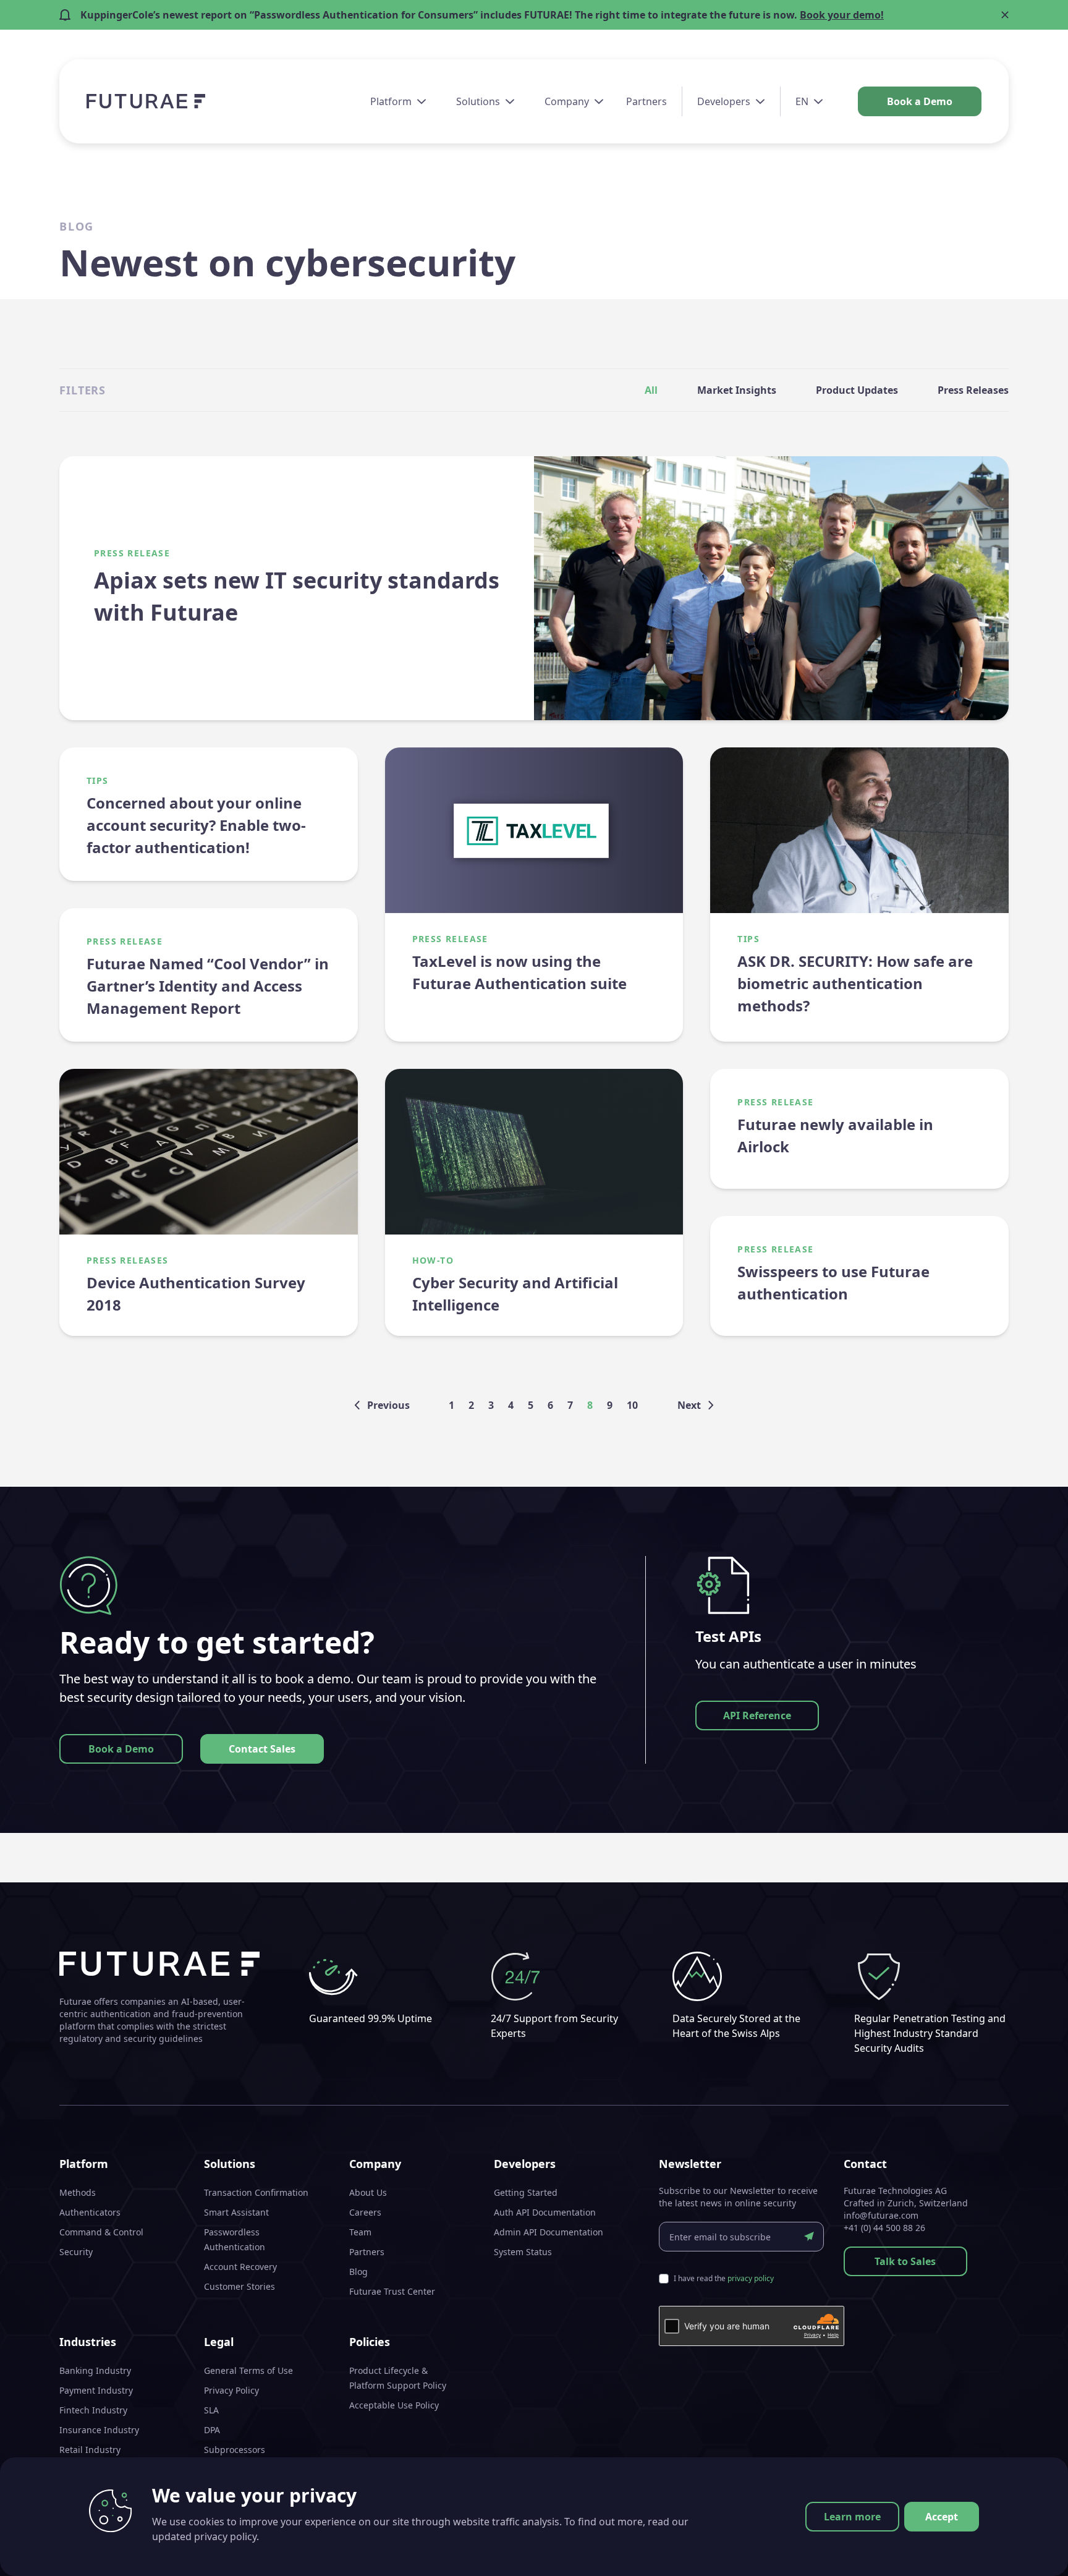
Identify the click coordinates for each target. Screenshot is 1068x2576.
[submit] (809, 2237)
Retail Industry (90, 2450)
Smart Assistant (236, 2212)
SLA (211, 2410)
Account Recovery (240, 2267)
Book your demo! (842, 15)
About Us (368, 2192)
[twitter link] (1002, 2551)
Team (360, 2232)
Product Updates (857, 390)
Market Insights (737, 390)
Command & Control (101, 2232)
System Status (523, 2252)
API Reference (757, 1715)
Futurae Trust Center (392, 2291)
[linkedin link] (980, 2551)
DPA (212, 2430)
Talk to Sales (905, 2261)
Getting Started (526, 2192)
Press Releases (973, 390)
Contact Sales (262, 1749)
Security (76, 2252)
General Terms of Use (248, 2370)
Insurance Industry (99, 2430)
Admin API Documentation (549, 2232)
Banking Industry (95, 2370)
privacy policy (751, 2278)
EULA (214, 2469)
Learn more (852, 2517)
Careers (365, 2212)
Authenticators (90, 2212)
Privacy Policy (231, 2390)
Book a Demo (920, 101)
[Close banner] (1005, 15)
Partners (646, 101)
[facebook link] (958, 2551)
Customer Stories (239, 2286)
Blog (358, 2272)
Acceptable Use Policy (394, 2405)
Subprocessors (235, 2450)
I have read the (724, 2279)
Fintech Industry (93, 2410)
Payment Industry (96, 2390)
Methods (78, 2192)
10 (632, 1405)
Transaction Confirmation (256, 2192)
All (651, 390)
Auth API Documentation (545, 2212)
